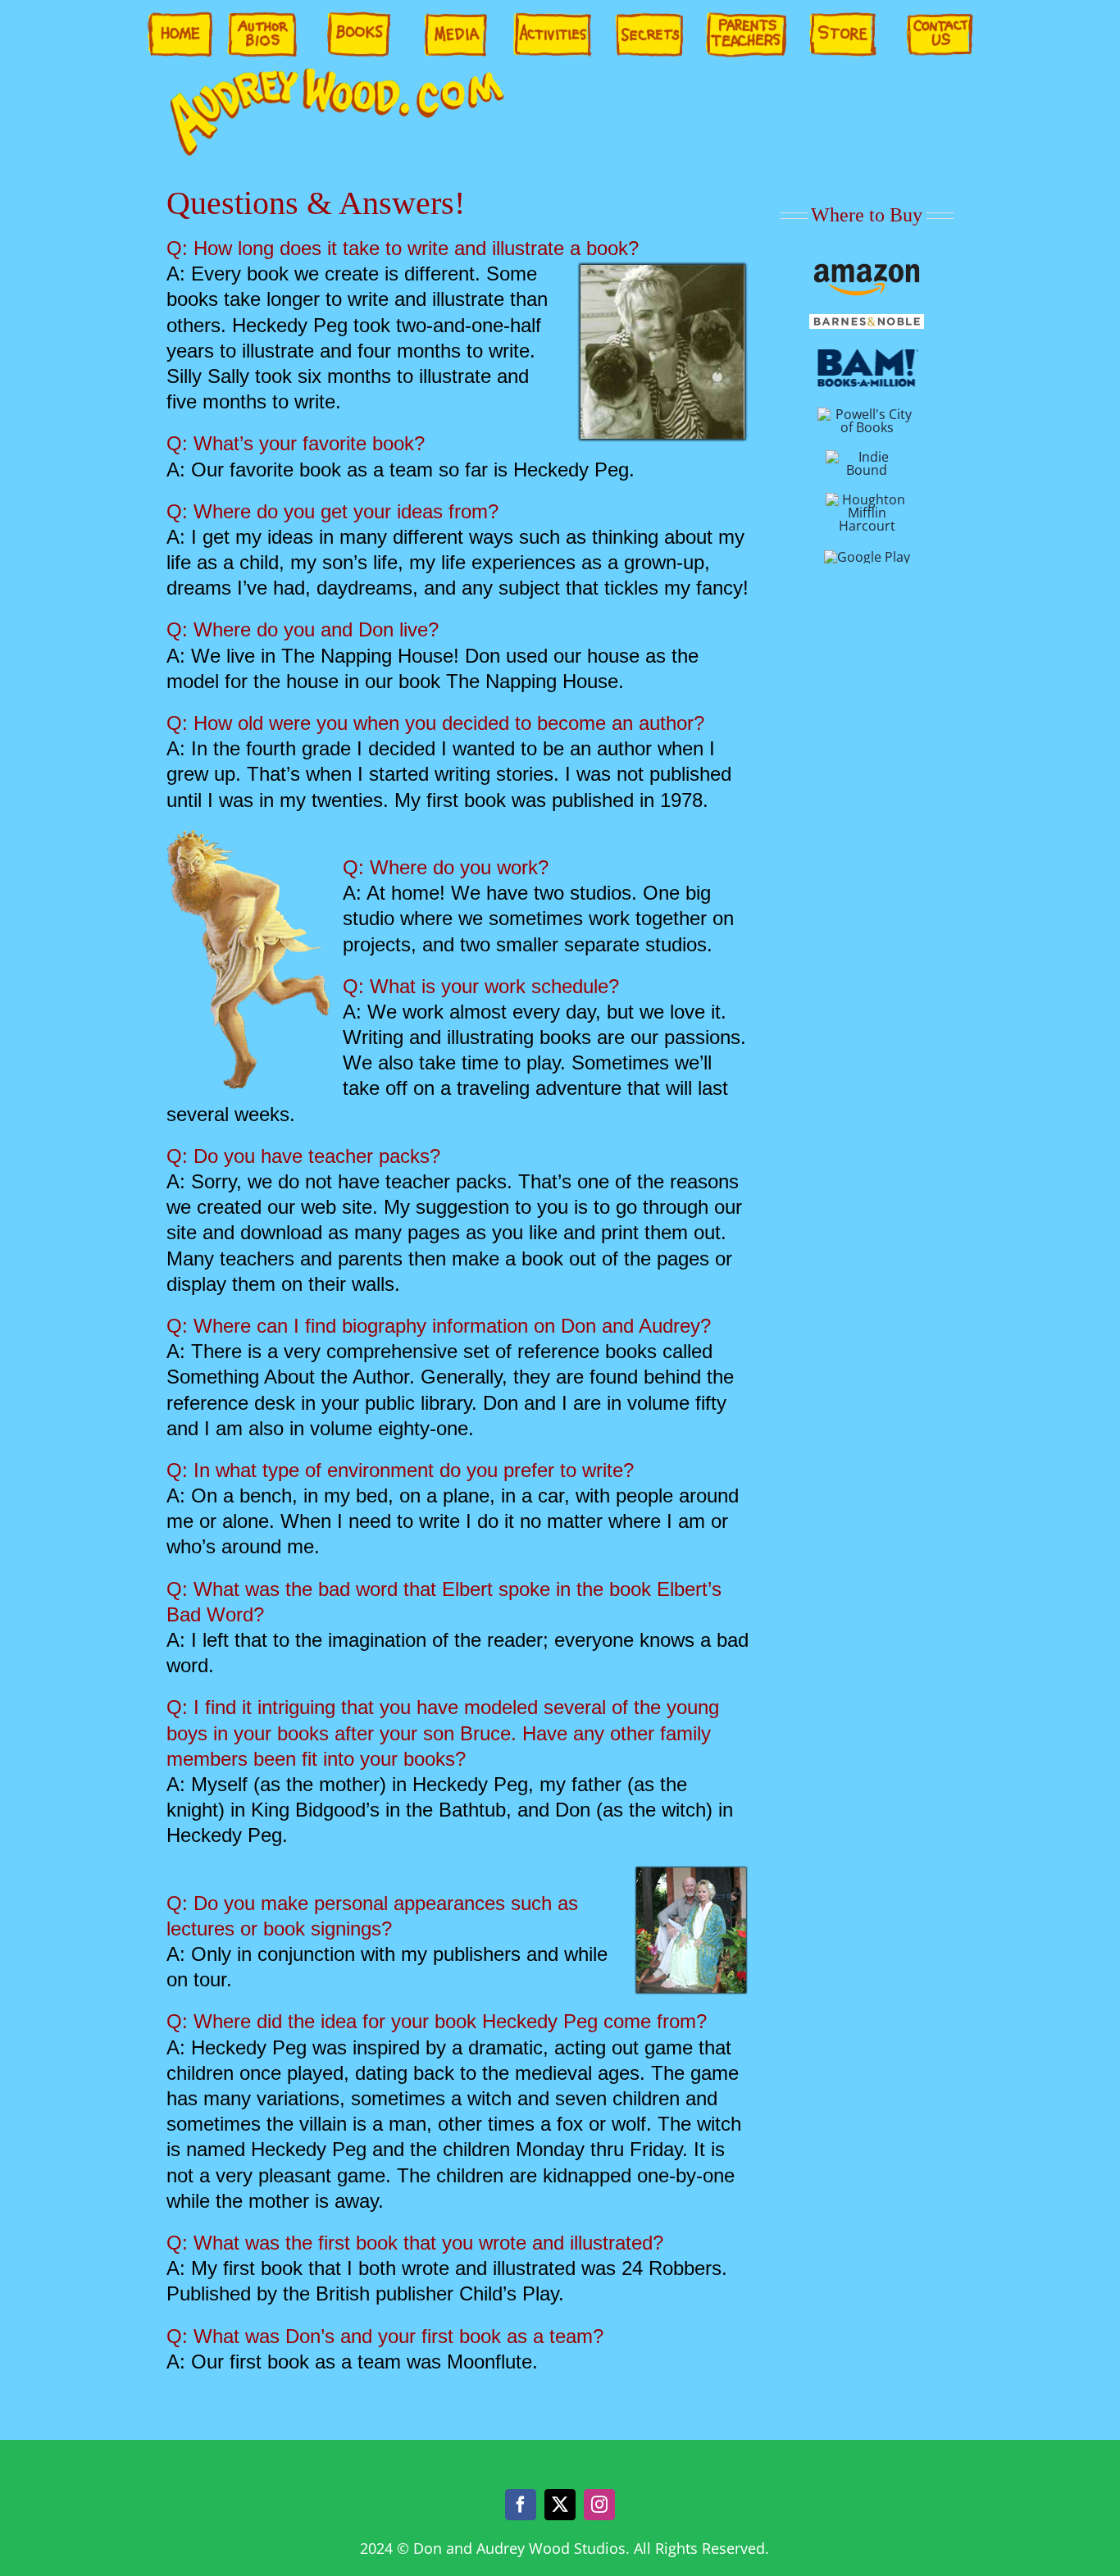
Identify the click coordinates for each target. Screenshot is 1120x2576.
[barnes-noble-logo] (867, 321)
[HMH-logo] (867, 499)
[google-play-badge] (867, 557)
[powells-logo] (867, 414)
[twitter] (560, 2505)
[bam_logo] (867, 352)
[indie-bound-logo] (867, 457)
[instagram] (599, 2505)
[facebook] (521, 2505)
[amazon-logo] (867, 269)
